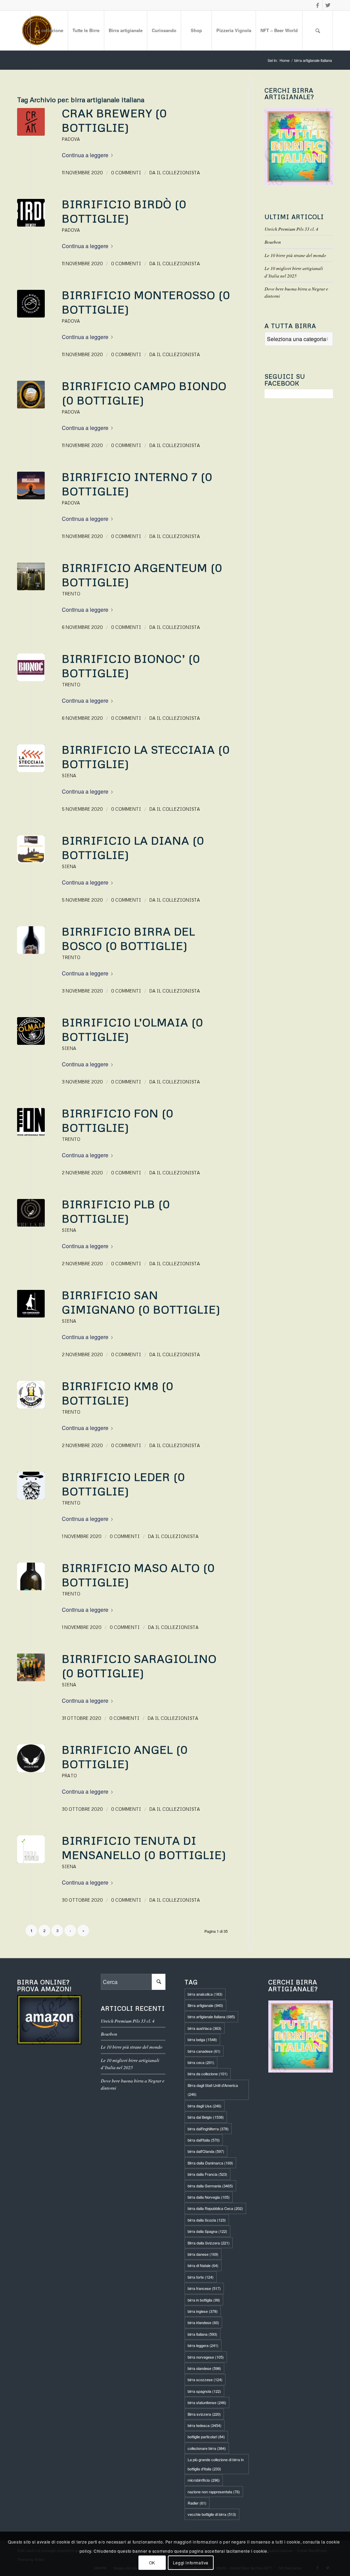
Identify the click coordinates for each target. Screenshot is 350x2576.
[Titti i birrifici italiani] (301, 2036)
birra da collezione (208, 2074)
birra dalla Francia (207, 2174)
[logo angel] (31, 1758)
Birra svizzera (204, 2414)
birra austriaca (205, 2028)
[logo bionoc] (31, 667)
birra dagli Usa (205, 2106)
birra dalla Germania (210, 2186)
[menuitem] (49, 30)
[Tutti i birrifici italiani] (299, 147)
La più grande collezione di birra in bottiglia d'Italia (216, 2464)
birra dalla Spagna (207, 2231)
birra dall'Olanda (206, 2151)
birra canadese (204, 2051)
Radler (197, 2503)
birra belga (202, 2039)
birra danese (203, 2254)
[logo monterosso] (31, 304)
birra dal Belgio (206, 2117)
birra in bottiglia (204, 2300)
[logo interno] (31, 485)
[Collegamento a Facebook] (317, 5)
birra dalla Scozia (207, 2220)
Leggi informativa (191, 2562)
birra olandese (204, 2368)
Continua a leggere (85, 155)
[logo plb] (31, 1213)
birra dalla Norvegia (209, 2197)
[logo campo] (31, 395)
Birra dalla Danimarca (210, 2163)
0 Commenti (126, 173)
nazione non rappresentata (214, 2492)
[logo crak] (31, 122)
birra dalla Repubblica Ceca (215, 2208)
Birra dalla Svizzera (209, 2243)
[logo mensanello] (31, 1849)
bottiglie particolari (206, 2437)
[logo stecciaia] (31, 758)
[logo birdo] (31, 213)
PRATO (69, 1776)
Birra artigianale (205, 2005)
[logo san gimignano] (31, 1304)
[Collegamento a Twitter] (328, 5)
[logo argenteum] (31, 576)
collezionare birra (207, 2448)
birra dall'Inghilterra (208, 2129)
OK (152, 2562)
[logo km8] (31, 1395)
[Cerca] (318, 30)
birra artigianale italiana (211, 2017)
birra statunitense (207, 2402)
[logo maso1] (31, 1576)
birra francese (204, 2288)
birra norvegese (206, 2357)
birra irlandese (203, 2322)
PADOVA (71, 139)
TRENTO (71, 594)
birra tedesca (205, 2425)
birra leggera (203, 2345)
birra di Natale (203, 2265)
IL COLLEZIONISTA (178, 173)
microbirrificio (204, 2480)
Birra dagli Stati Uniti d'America (213, 2090)
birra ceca (201, 2062)
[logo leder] (31, 1486)
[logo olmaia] (31, 1031)
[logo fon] (31, 1122)
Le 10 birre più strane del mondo (295, 255)
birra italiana (203, 2334)
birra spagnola (204, 2391)
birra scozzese (205, 2379)
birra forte (201, 2277)
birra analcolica (205, 1994)
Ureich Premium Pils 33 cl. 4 (291, 229)
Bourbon (273, 242)
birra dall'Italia (204, 2140)
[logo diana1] (31, 849)
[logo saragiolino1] (31, 1667)
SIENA (69, 776)
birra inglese (203, 2311)
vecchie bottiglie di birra (212, 2514)
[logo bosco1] (31, 940)
